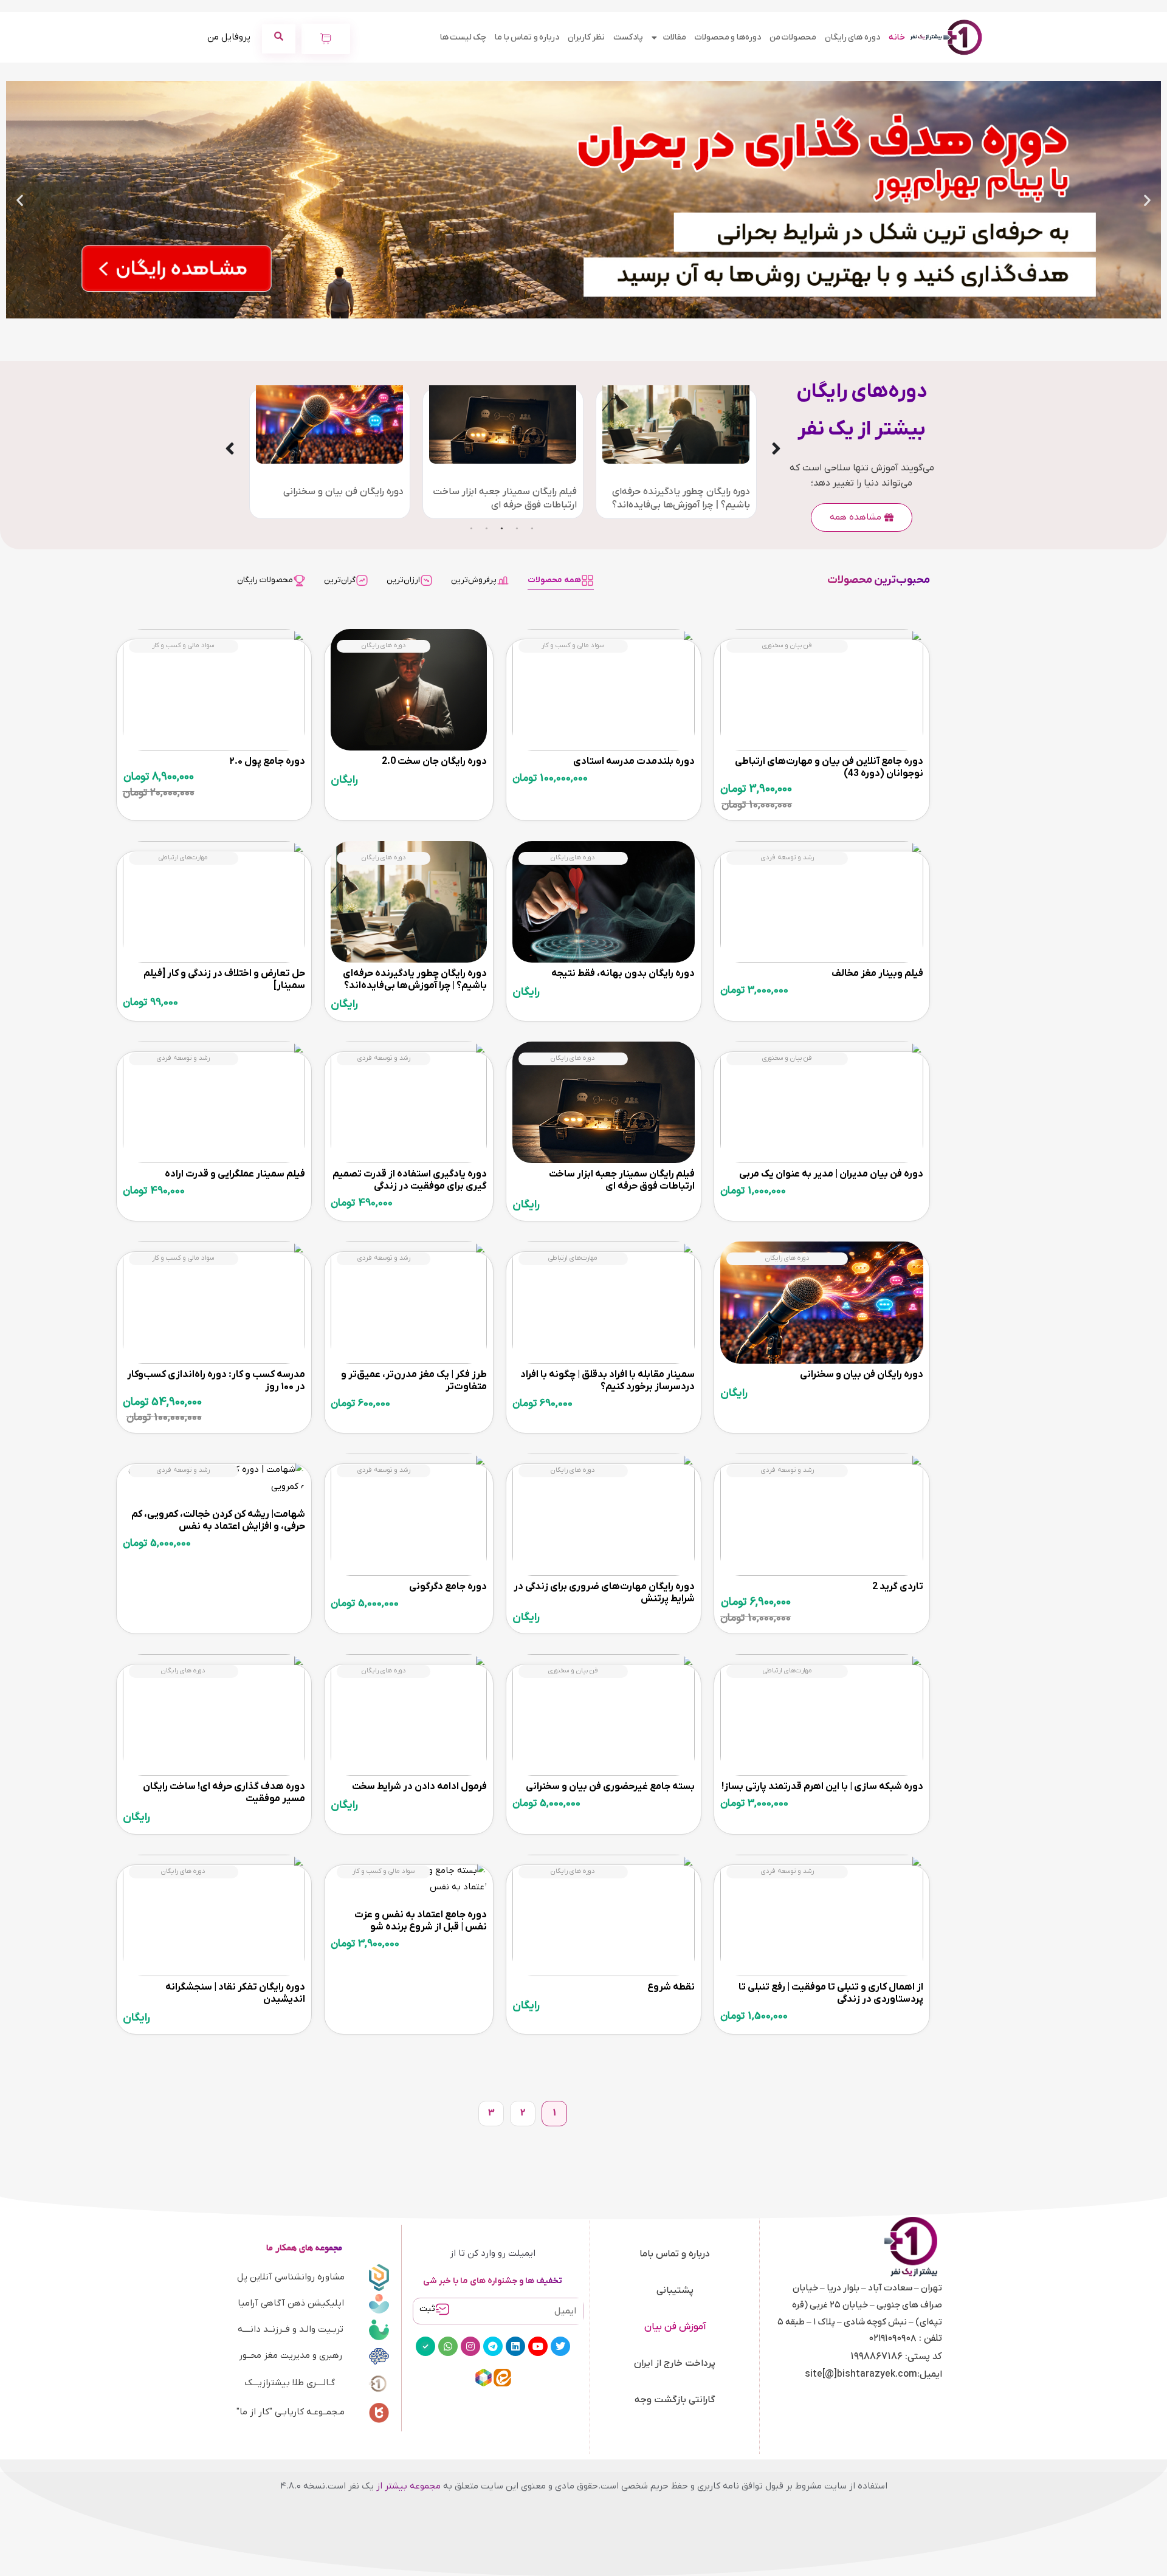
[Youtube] (538, 2346)
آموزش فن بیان (675, 2327)
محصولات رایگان (265, 580)
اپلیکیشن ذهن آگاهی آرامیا (291, 2303)
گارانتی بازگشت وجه (675, 2400)
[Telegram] (493, 2346)
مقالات (675, 37)
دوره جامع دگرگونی (448, 1587)
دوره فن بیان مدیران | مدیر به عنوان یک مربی (831, 1174)
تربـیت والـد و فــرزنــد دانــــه (291, 2329)
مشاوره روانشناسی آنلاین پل (291, 2277)
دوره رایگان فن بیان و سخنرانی (421, 492)
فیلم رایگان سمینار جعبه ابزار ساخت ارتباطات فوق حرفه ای (622, 1180)
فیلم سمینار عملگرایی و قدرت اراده (235, 1174)
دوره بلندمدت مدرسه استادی (634, 761)
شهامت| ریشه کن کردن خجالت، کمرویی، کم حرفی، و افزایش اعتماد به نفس (218, 1520)
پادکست (628, 37)
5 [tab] (471, 528)
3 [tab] (501, 528)
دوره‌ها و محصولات (728, 37)
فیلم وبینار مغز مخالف (877, 974)
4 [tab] (486, 528)
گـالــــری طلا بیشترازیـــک (290, 2383)
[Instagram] (470, 2346)
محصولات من (793, 37)
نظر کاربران (586, 37)
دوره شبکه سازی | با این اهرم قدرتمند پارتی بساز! (822, 1787)
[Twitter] (560, 2346)
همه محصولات (554, 580)
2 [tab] (517, 528)
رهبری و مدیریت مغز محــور (291, 2355)
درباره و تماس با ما (527, 37)
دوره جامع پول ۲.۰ (267, 761)
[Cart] (326, 39)
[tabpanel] (753, 454)
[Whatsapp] (448, 2346)
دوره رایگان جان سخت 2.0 (255, 492)
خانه (897, 37)
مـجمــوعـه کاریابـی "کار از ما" (291, 2412)
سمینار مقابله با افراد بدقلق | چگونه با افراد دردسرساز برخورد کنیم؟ (608, 1381)
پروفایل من (229, 37)
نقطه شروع (671, 1987)
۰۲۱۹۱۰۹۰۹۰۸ (893, 2338)
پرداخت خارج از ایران (675, 2363)
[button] (1147, 200)
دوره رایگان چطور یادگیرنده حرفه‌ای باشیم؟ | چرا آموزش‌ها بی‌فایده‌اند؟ (415, 980)
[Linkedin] (515, 2346)
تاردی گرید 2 (898, 1587)
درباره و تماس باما (675, 2254)
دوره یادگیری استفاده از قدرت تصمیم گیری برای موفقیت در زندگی (410, 1180)
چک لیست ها (463, 37)
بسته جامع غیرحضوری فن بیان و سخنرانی (610, 1787)
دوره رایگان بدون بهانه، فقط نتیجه (623, 974)
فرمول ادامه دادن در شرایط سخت (419, 1787)
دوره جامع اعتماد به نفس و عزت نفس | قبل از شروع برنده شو (421, 1921)
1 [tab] (532, 528)
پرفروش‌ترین (474, 580)
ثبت (427, 2309)
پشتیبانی (675, 2290)
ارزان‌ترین (403, 580)
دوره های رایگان (852, 37)
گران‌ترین (340, 580)
